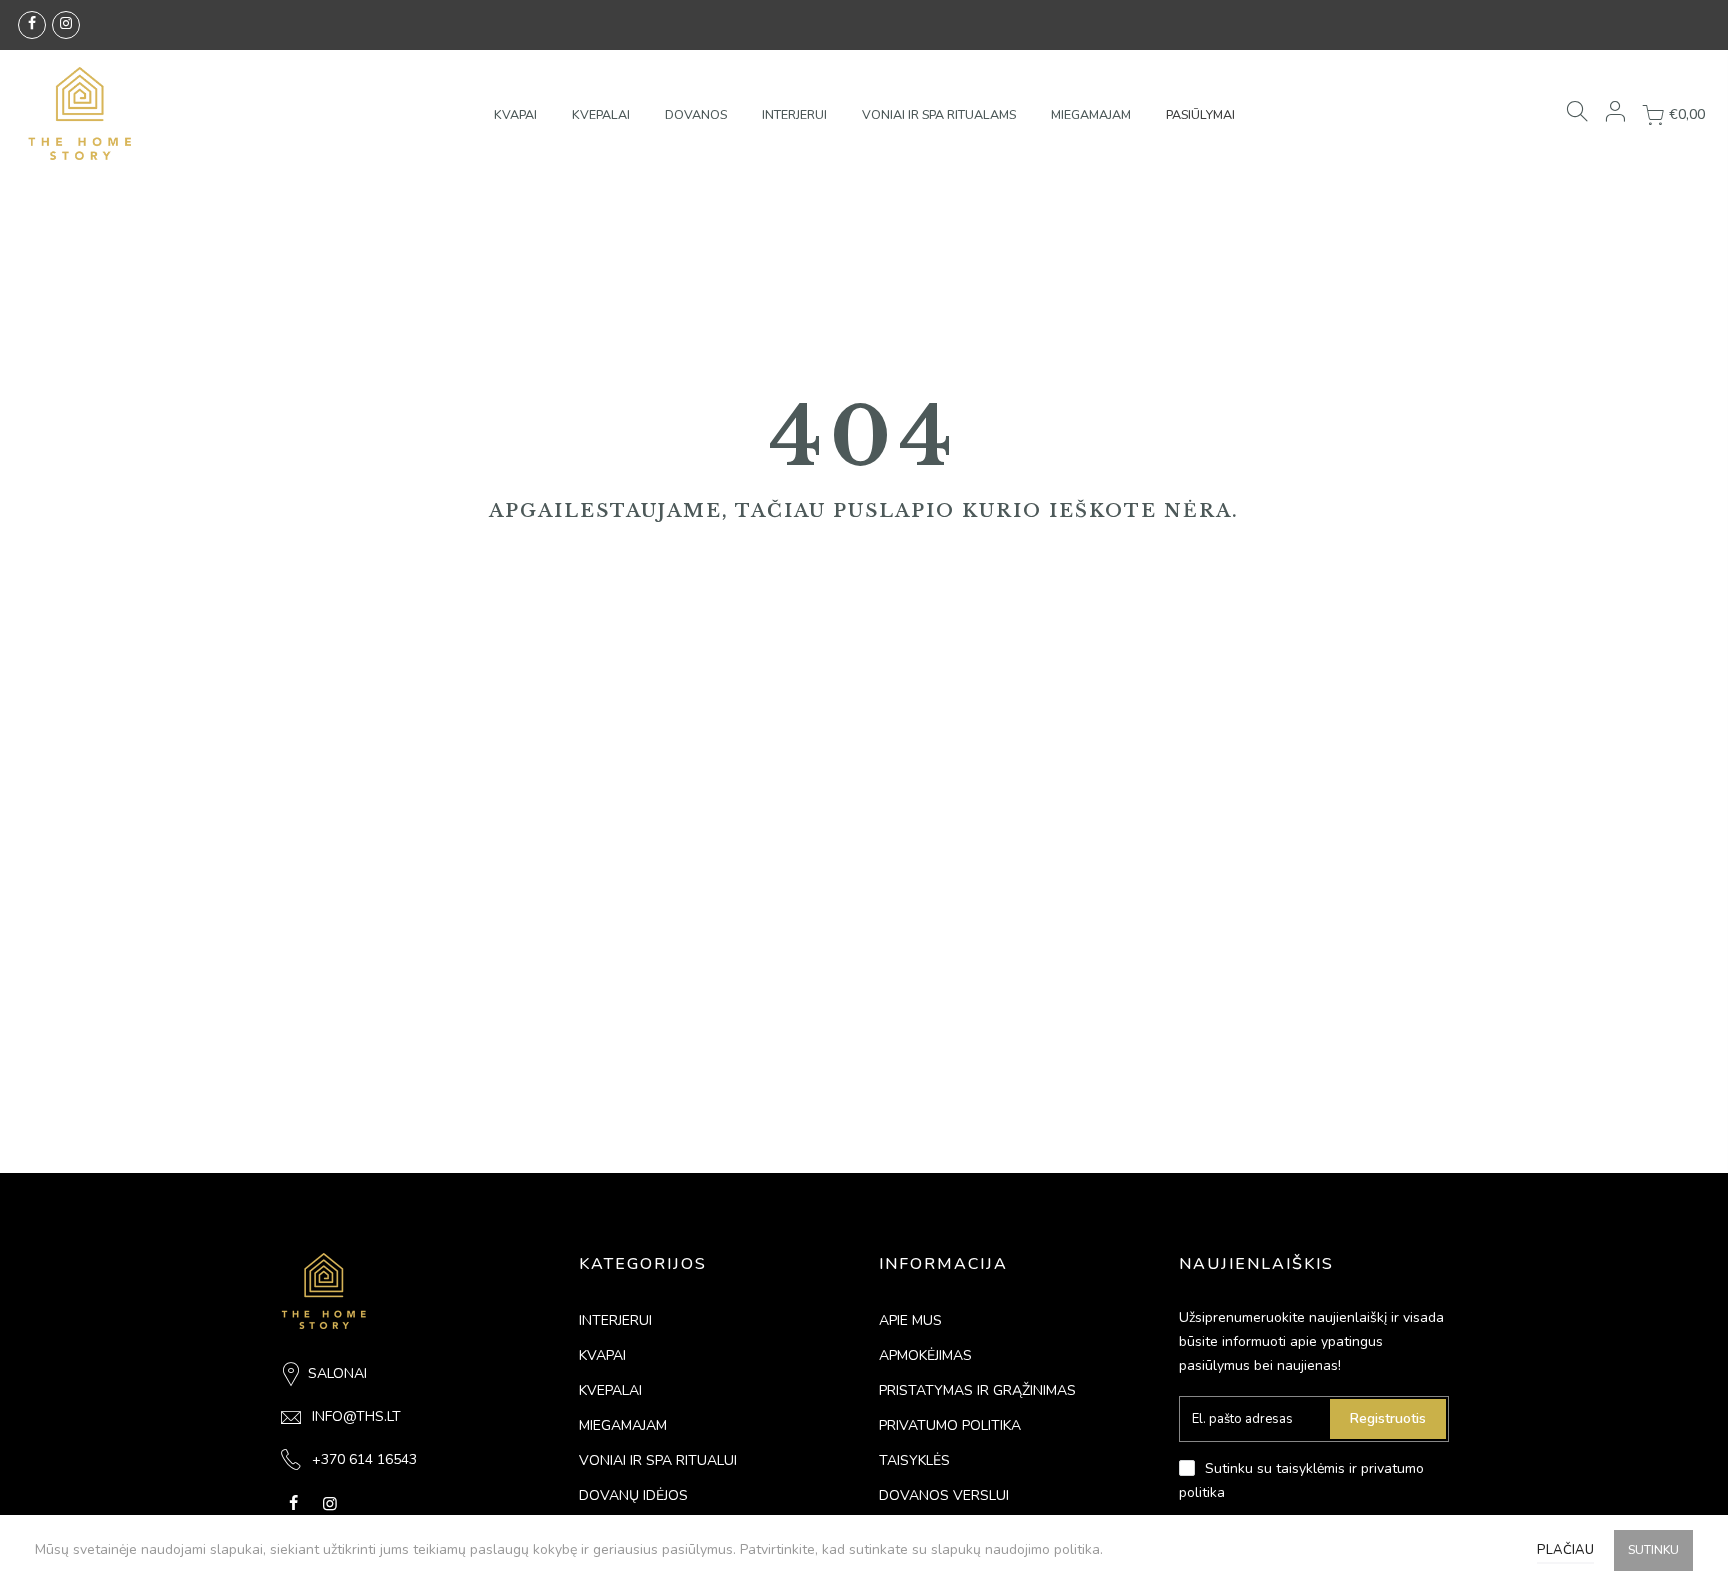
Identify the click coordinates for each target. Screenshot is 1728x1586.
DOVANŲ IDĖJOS (633, 1495)
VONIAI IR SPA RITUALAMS (939, 114)
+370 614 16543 (364, 1459)
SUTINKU (1653, 1550)
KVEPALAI (601, 114)
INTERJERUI (794, 114)
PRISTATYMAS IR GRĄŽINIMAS (977, 1390)
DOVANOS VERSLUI (944, 1495)
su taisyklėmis (1301, 1468)
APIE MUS (910, 1320)
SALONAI (337, 1373)
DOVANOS (696, 114)
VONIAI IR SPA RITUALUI (658, 1460)
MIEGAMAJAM (1091, 114)
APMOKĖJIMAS (925, 1355)
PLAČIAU (1565, 1550)
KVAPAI (515, 114)
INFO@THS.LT (356, 1416)
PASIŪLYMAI (1200, 114)
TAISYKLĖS (914, 1460)
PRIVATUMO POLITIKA (950, 1425)
